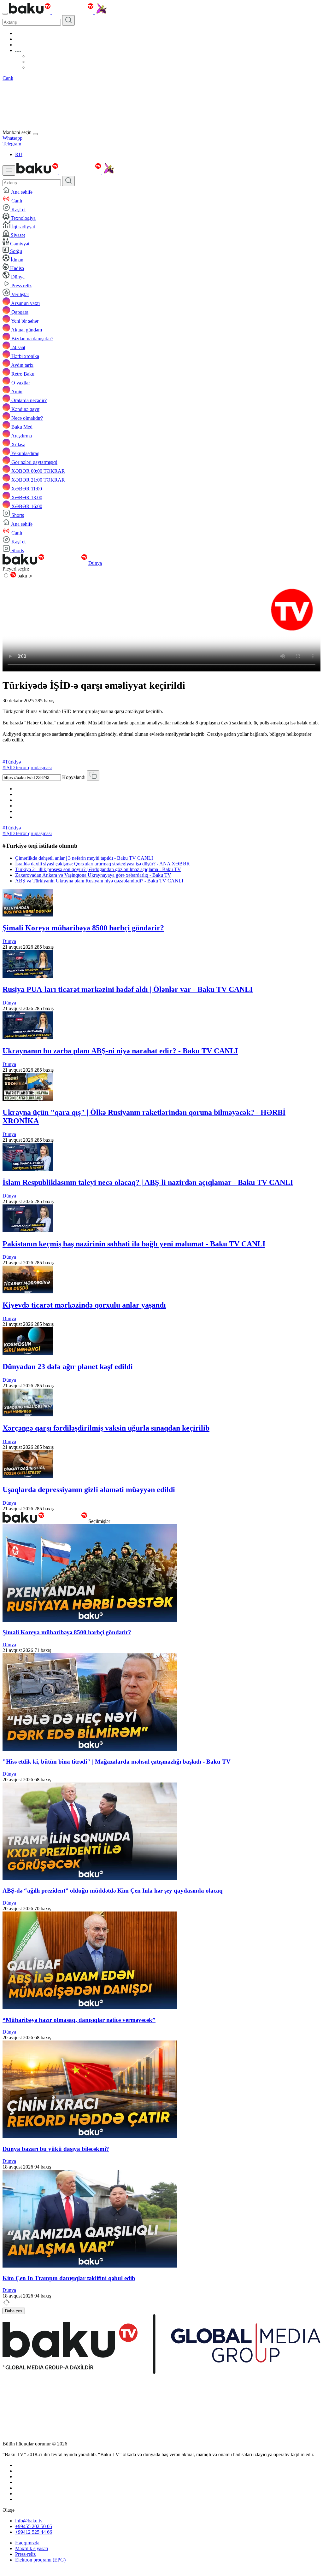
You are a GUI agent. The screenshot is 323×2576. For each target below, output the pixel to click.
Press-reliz (25, 2554)
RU (19, 154)
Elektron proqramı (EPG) (40, 2560)
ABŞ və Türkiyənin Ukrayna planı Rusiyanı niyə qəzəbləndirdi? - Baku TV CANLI (99, 881)
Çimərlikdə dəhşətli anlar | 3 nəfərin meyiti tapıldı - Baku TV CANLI (84, 858)
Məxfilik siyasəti (32, 2548)
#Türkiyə (12, 762)
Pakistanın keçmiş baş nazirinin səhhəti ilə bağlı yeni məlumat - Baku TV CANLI (134, 1244)
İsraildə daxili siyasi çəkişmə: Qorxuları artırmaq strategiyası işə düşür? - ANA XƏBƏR (103, 864)
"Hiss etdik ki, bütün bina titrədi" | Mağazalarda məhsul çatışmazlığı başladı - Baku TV (117, 1762)
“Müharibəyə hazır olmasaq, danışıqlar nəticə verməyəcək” (79, 2020)
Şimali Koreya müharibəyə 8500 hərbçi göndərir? (83, 928)
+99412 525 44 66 (34, 2532)
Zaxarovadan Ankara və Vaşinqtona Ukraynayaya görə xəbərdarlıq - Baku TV (93, 875)
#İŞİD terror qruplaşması (27, 767)
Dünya (95, 563)
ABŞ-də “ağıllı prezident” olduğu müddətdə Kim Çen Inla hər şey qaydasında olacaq (113, 1891)
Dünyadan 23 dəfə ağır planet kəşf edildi (68, 1367)
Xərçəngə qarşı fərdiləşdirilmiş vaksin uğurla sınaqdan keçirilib (106, 1428)
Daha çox (14, 2311)
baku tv (24, 576)
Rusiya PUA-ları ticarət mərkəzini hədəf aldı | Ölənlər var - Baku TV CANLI (128, 989)
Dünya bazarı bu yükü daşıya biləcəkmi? (56, 2149)
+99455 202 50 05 (34, 2526)
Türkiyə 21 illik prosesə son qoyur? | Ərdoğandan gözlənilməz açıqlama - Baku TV (98, 869)
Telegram (12, 144)
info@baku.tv (29, 2521)
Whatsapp (12, 138)
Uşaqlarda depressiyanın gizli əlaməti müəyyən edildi (89, 1490)
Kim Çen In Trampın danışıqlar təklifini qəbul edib (69, 2278)
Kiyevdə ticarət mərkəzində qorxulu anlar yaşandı (84, 1305)
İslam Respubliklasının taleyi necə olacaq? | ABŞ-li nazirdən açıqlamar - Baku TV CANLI (148, 1182)
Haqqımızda (27, 2543)
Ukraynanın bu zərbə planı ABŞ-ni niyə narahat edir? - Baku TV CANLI (120, 1051)
